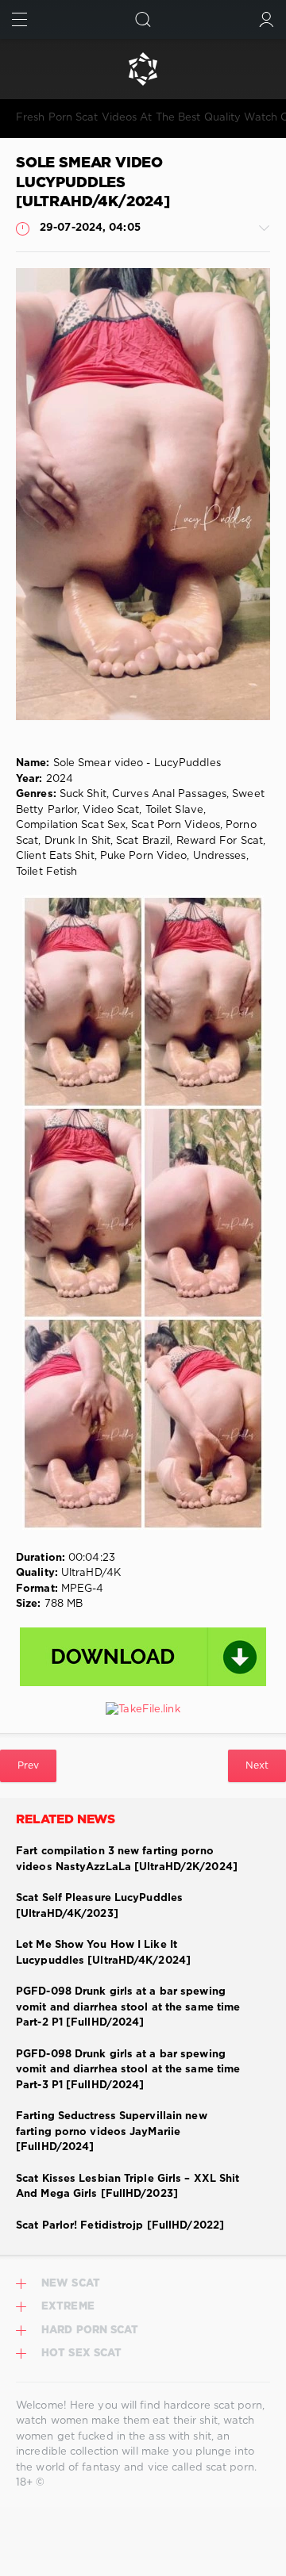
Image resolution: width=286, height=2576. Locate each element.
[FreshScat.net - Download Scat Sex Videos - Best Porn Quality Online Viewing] (143, 69)
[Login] (267, 19)
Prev (28, 1766)
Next (257, 1766)
